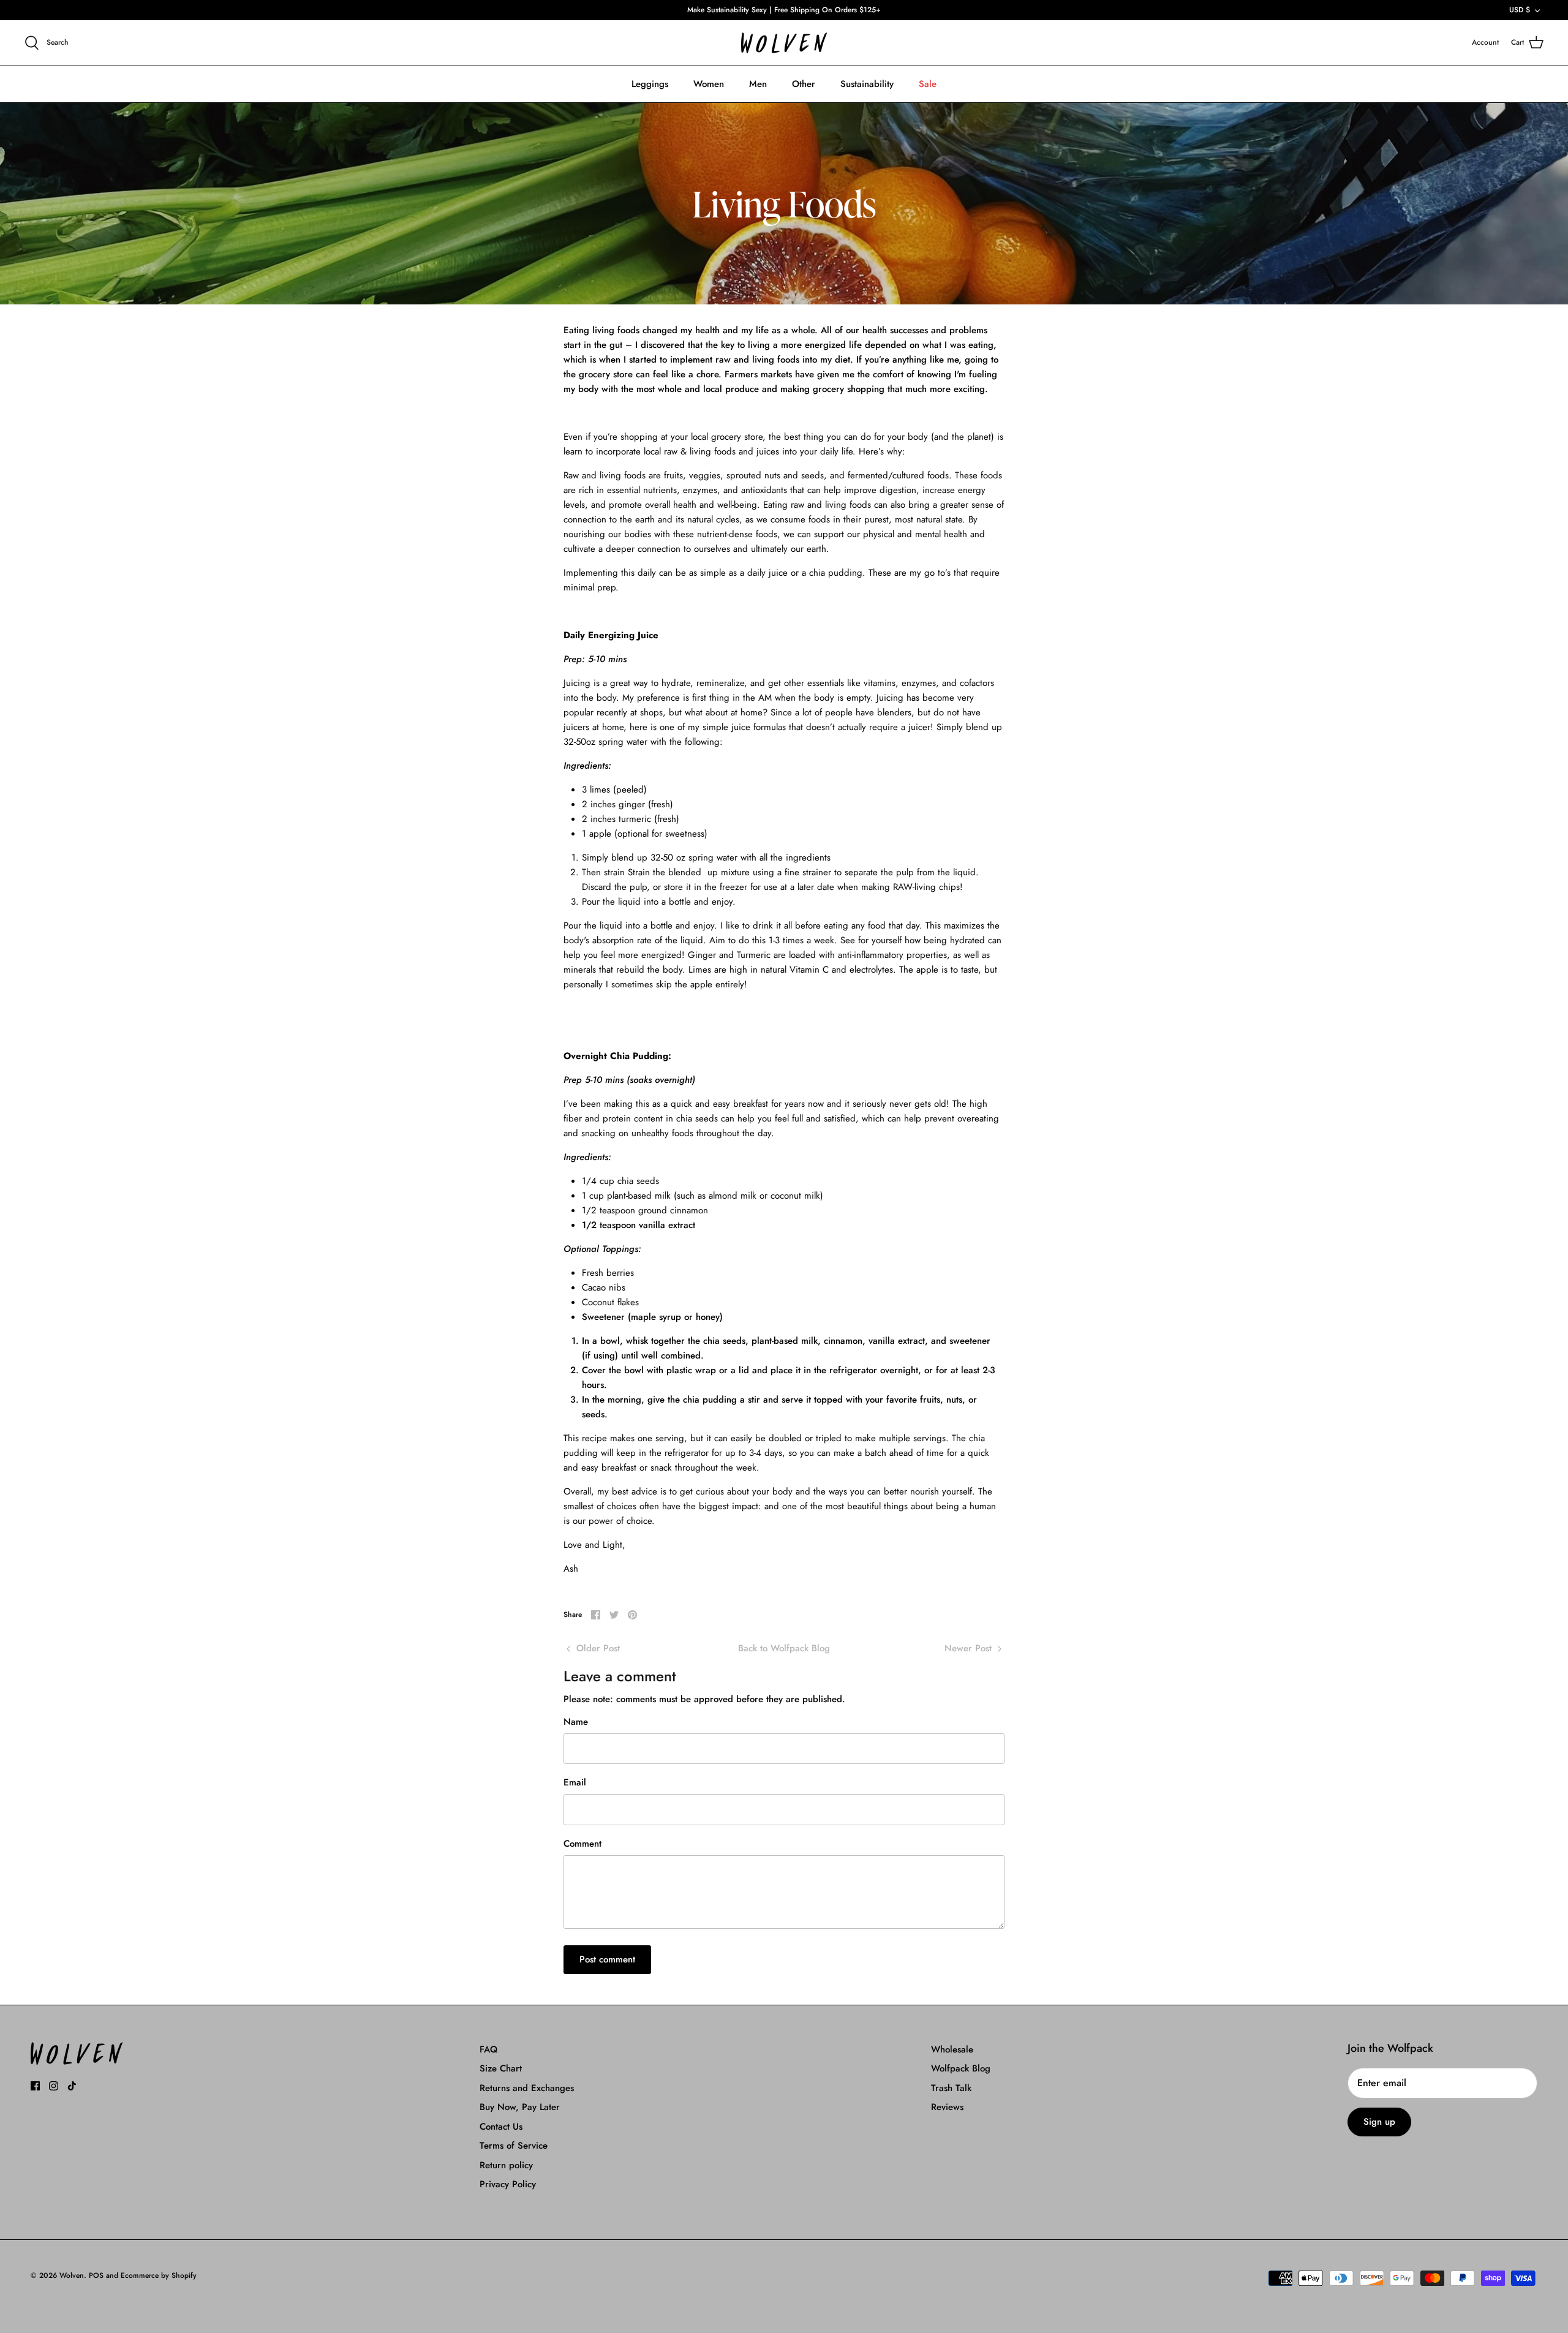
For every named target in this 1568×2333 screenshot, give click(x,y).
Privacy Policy (508, 2184)
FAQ (488, 2049)
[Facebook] (35, 2086)
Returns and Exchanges (527, 2088)
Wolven (72, 2275)
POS (96, 2275)
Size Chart (501, 2068)
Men (758, 84)
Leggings (650, 84)
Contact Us (501, 2127)
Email (575, 1783)
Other (804, 84)
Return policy (506, 2165)
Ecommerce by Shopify (159, 2275)
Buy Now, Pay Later (520, 2107)
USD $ (1520, 10)
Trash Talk (951, 2088)
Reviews (947, 2107)
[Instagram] (54, 2086)
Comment (582, 1844)
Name (576, 1722)
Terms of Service (514, 2146)
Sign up (1379, 2122)
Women (709, 84)
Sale (928, 84)
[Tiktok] (72, 2086)
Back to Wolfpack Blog (784, 1648)
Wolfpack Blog (961, 2068)
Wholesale (952, 2049)
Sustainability (867, 84)
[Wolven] (784, 43)
